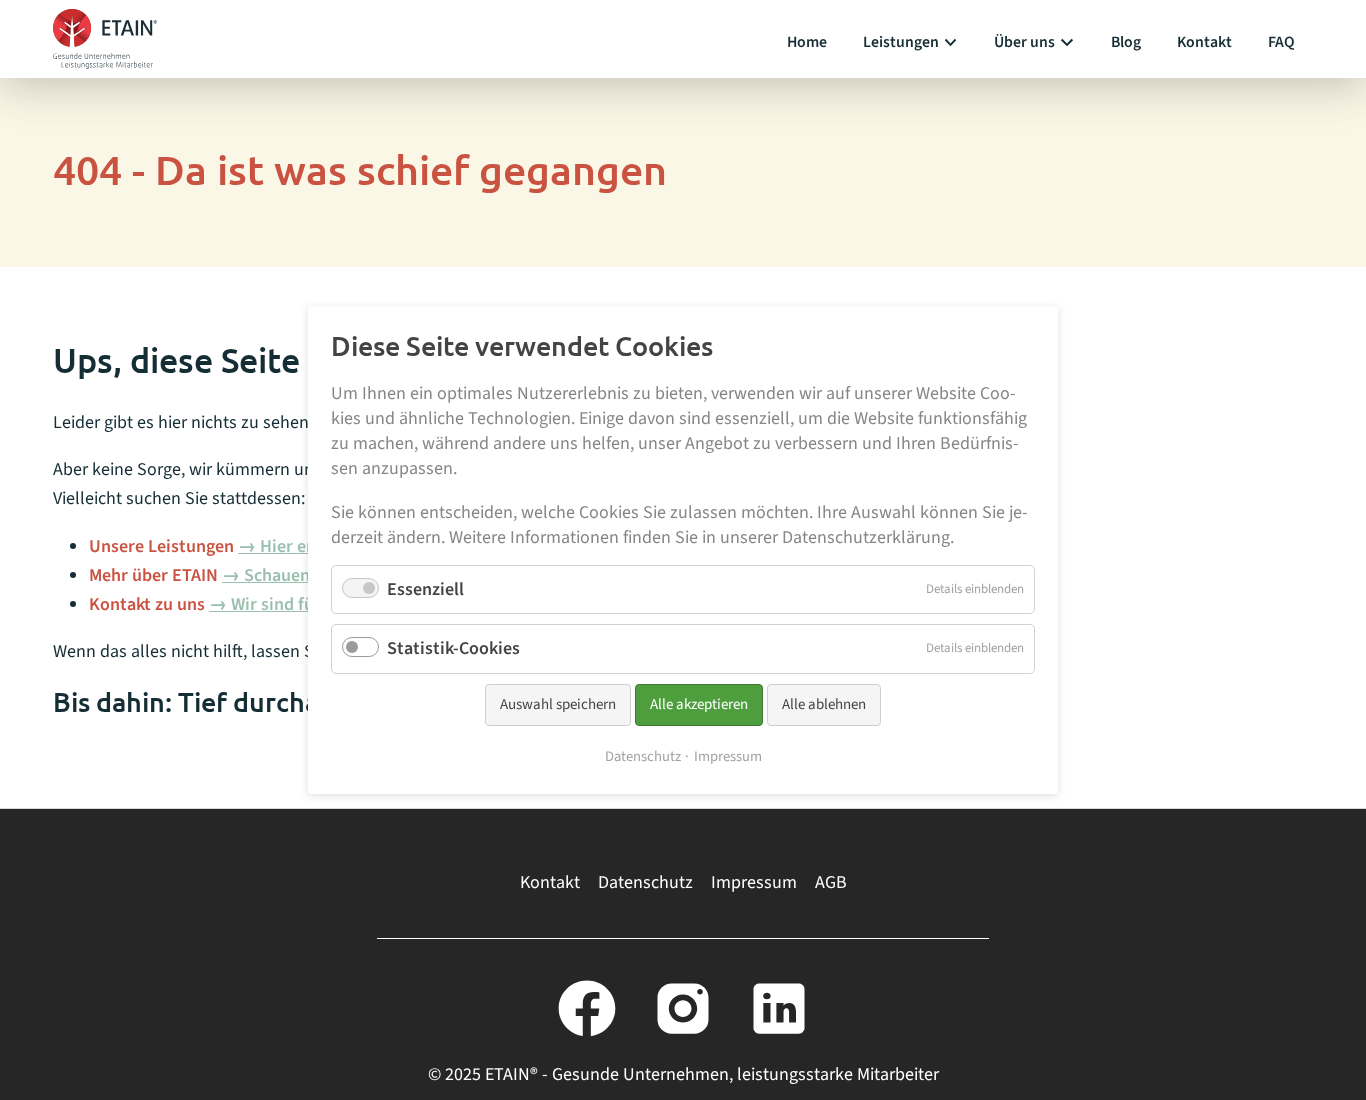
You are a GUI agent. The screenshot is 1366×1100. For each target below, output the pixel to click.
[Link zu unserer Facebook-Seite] (587, 1008)
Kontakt (1204, 42)
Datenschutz (645, 882)
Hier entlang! (311, 546)
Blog (1126, 42)
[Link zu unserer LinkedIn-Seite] (779, 1008)
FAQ (1281, 42)
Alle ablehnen (824, 704)
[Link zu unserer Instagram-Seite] (683, 1008)
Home (807, 42)
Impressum (754, 882)
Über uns (1024, 42)
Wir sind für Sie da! (304, 604)
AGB (831, 882)
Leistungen (901, 42)
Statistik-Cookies (453, 649)
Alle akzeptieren (699, 704)
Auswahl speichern (558, 704)
